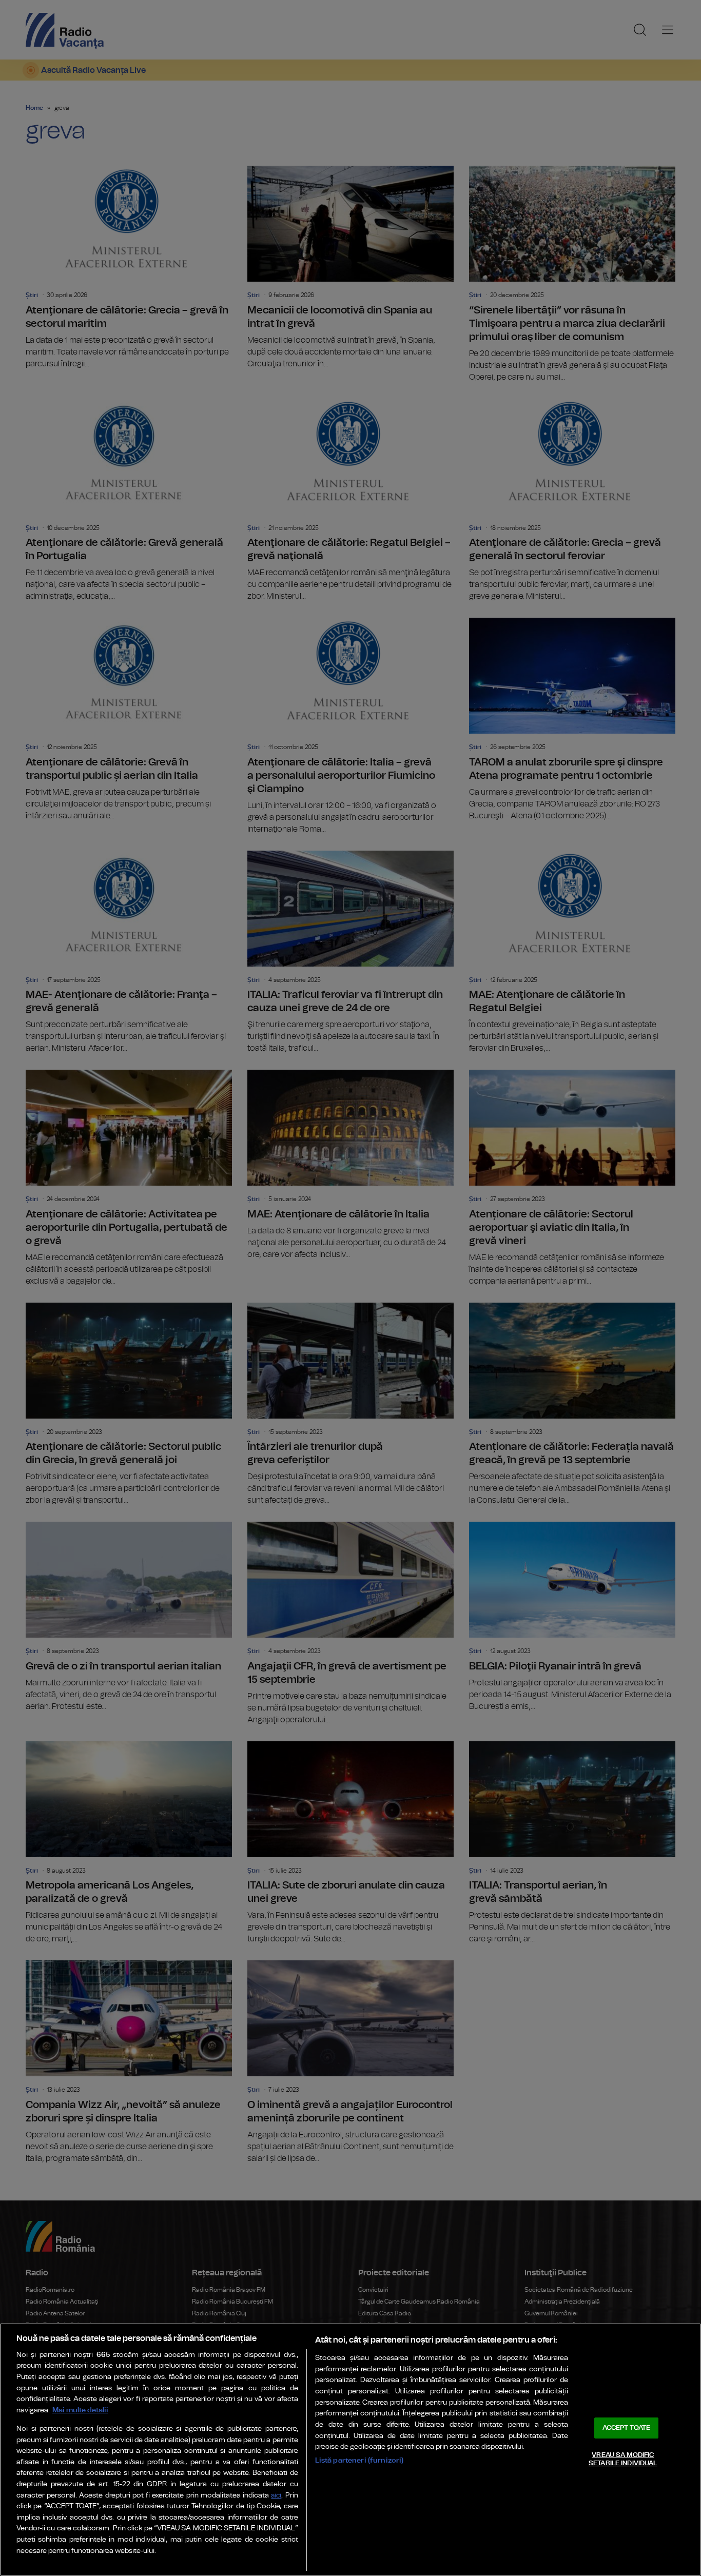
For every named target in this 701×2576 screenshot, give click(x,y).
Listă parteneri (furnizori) (359, 2460)
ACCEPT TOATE (627, 2428)
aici (276, 2496)
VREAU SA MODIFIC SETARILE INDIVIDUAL (623, 2459)
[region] (350, 2450)
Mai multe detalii (80, 2410)
